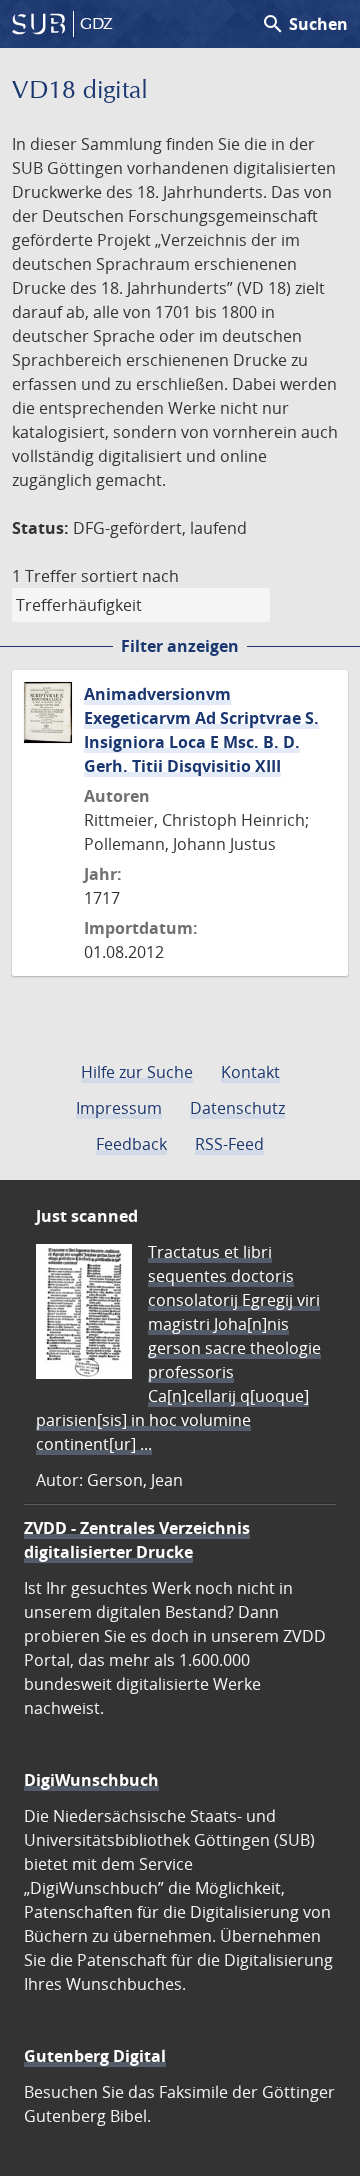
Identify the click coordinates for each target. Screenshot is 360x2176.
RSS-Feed (229, 1144)
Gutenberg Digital (95, 2056)
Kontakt (250, 1072)
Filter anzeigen (180, 646)
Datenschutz (237, 1108)
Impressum (119, 1108)
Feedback (131, 1144)
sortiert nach (130, 576)
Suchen (304, 24)
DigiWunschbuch (91, 1780)
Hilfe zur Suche (137, 1072)
